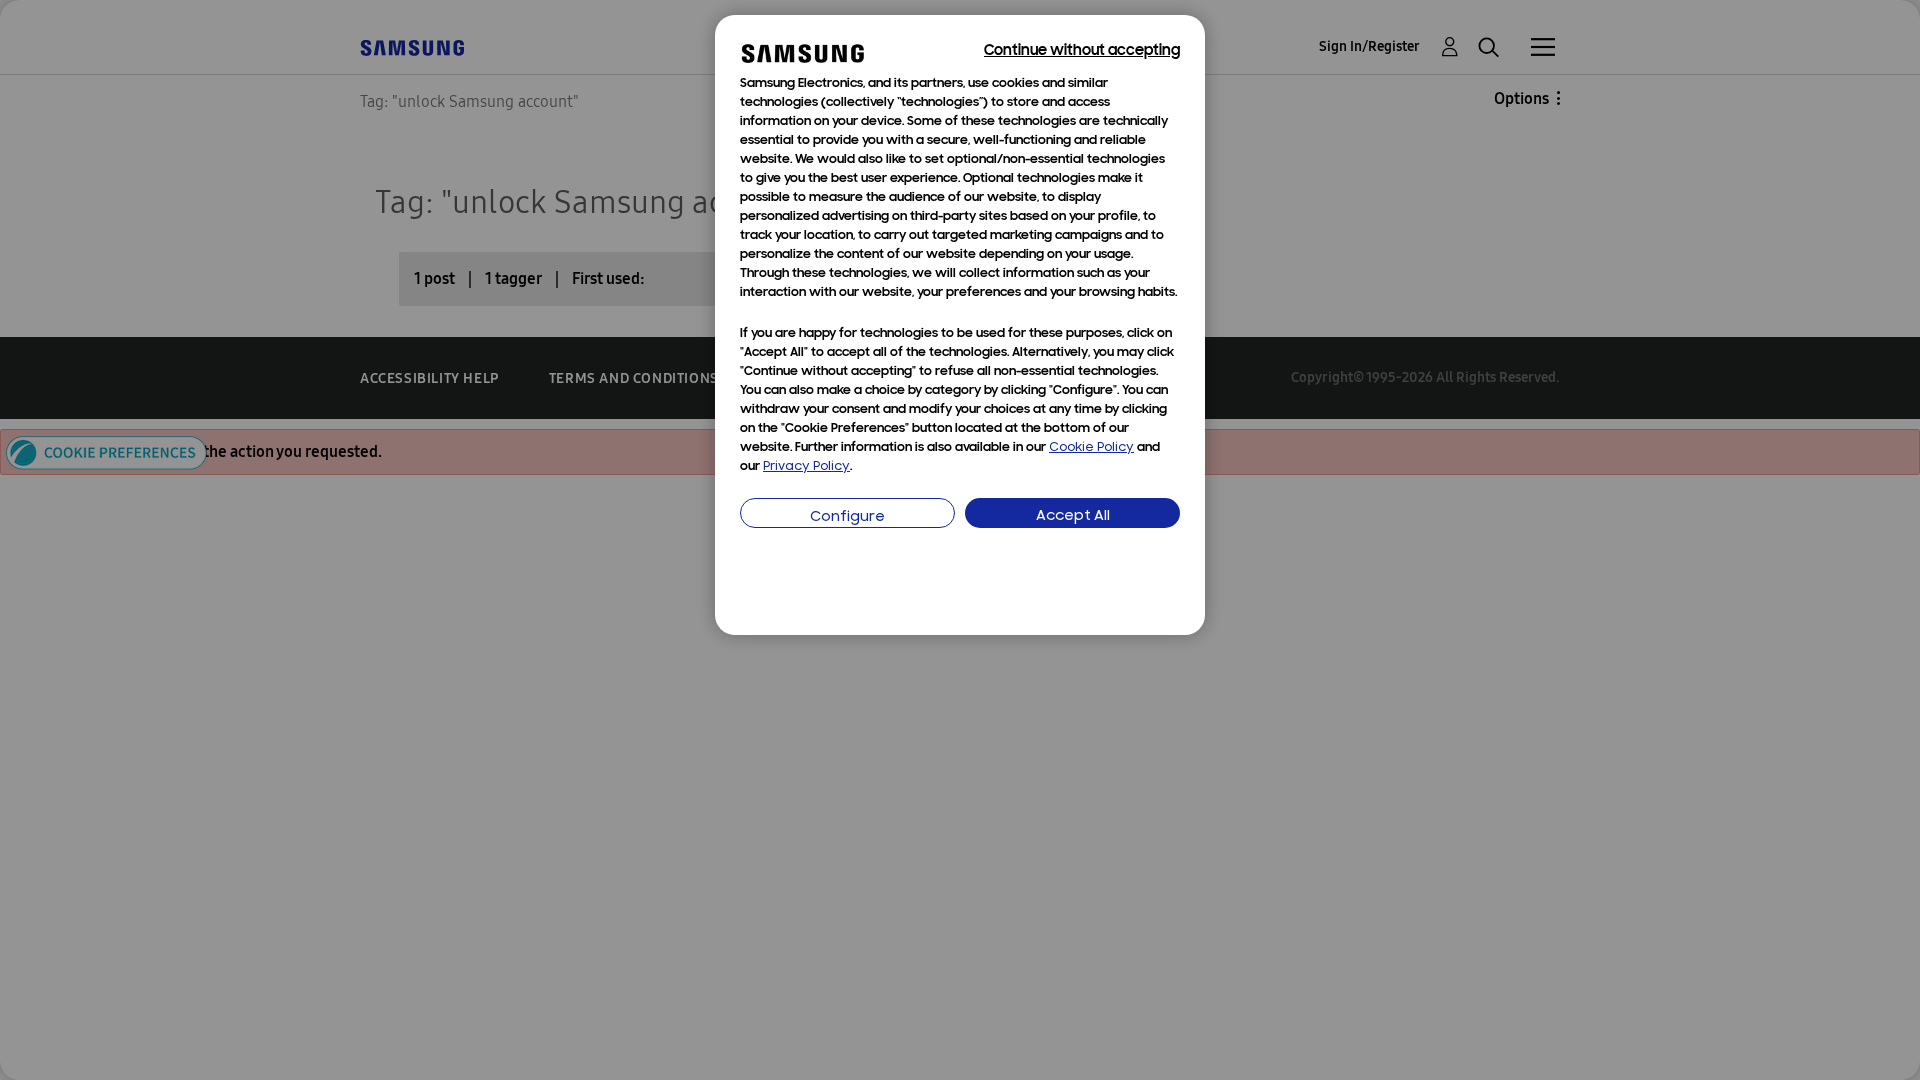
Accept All (1073, 516)
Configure (847, 517)
